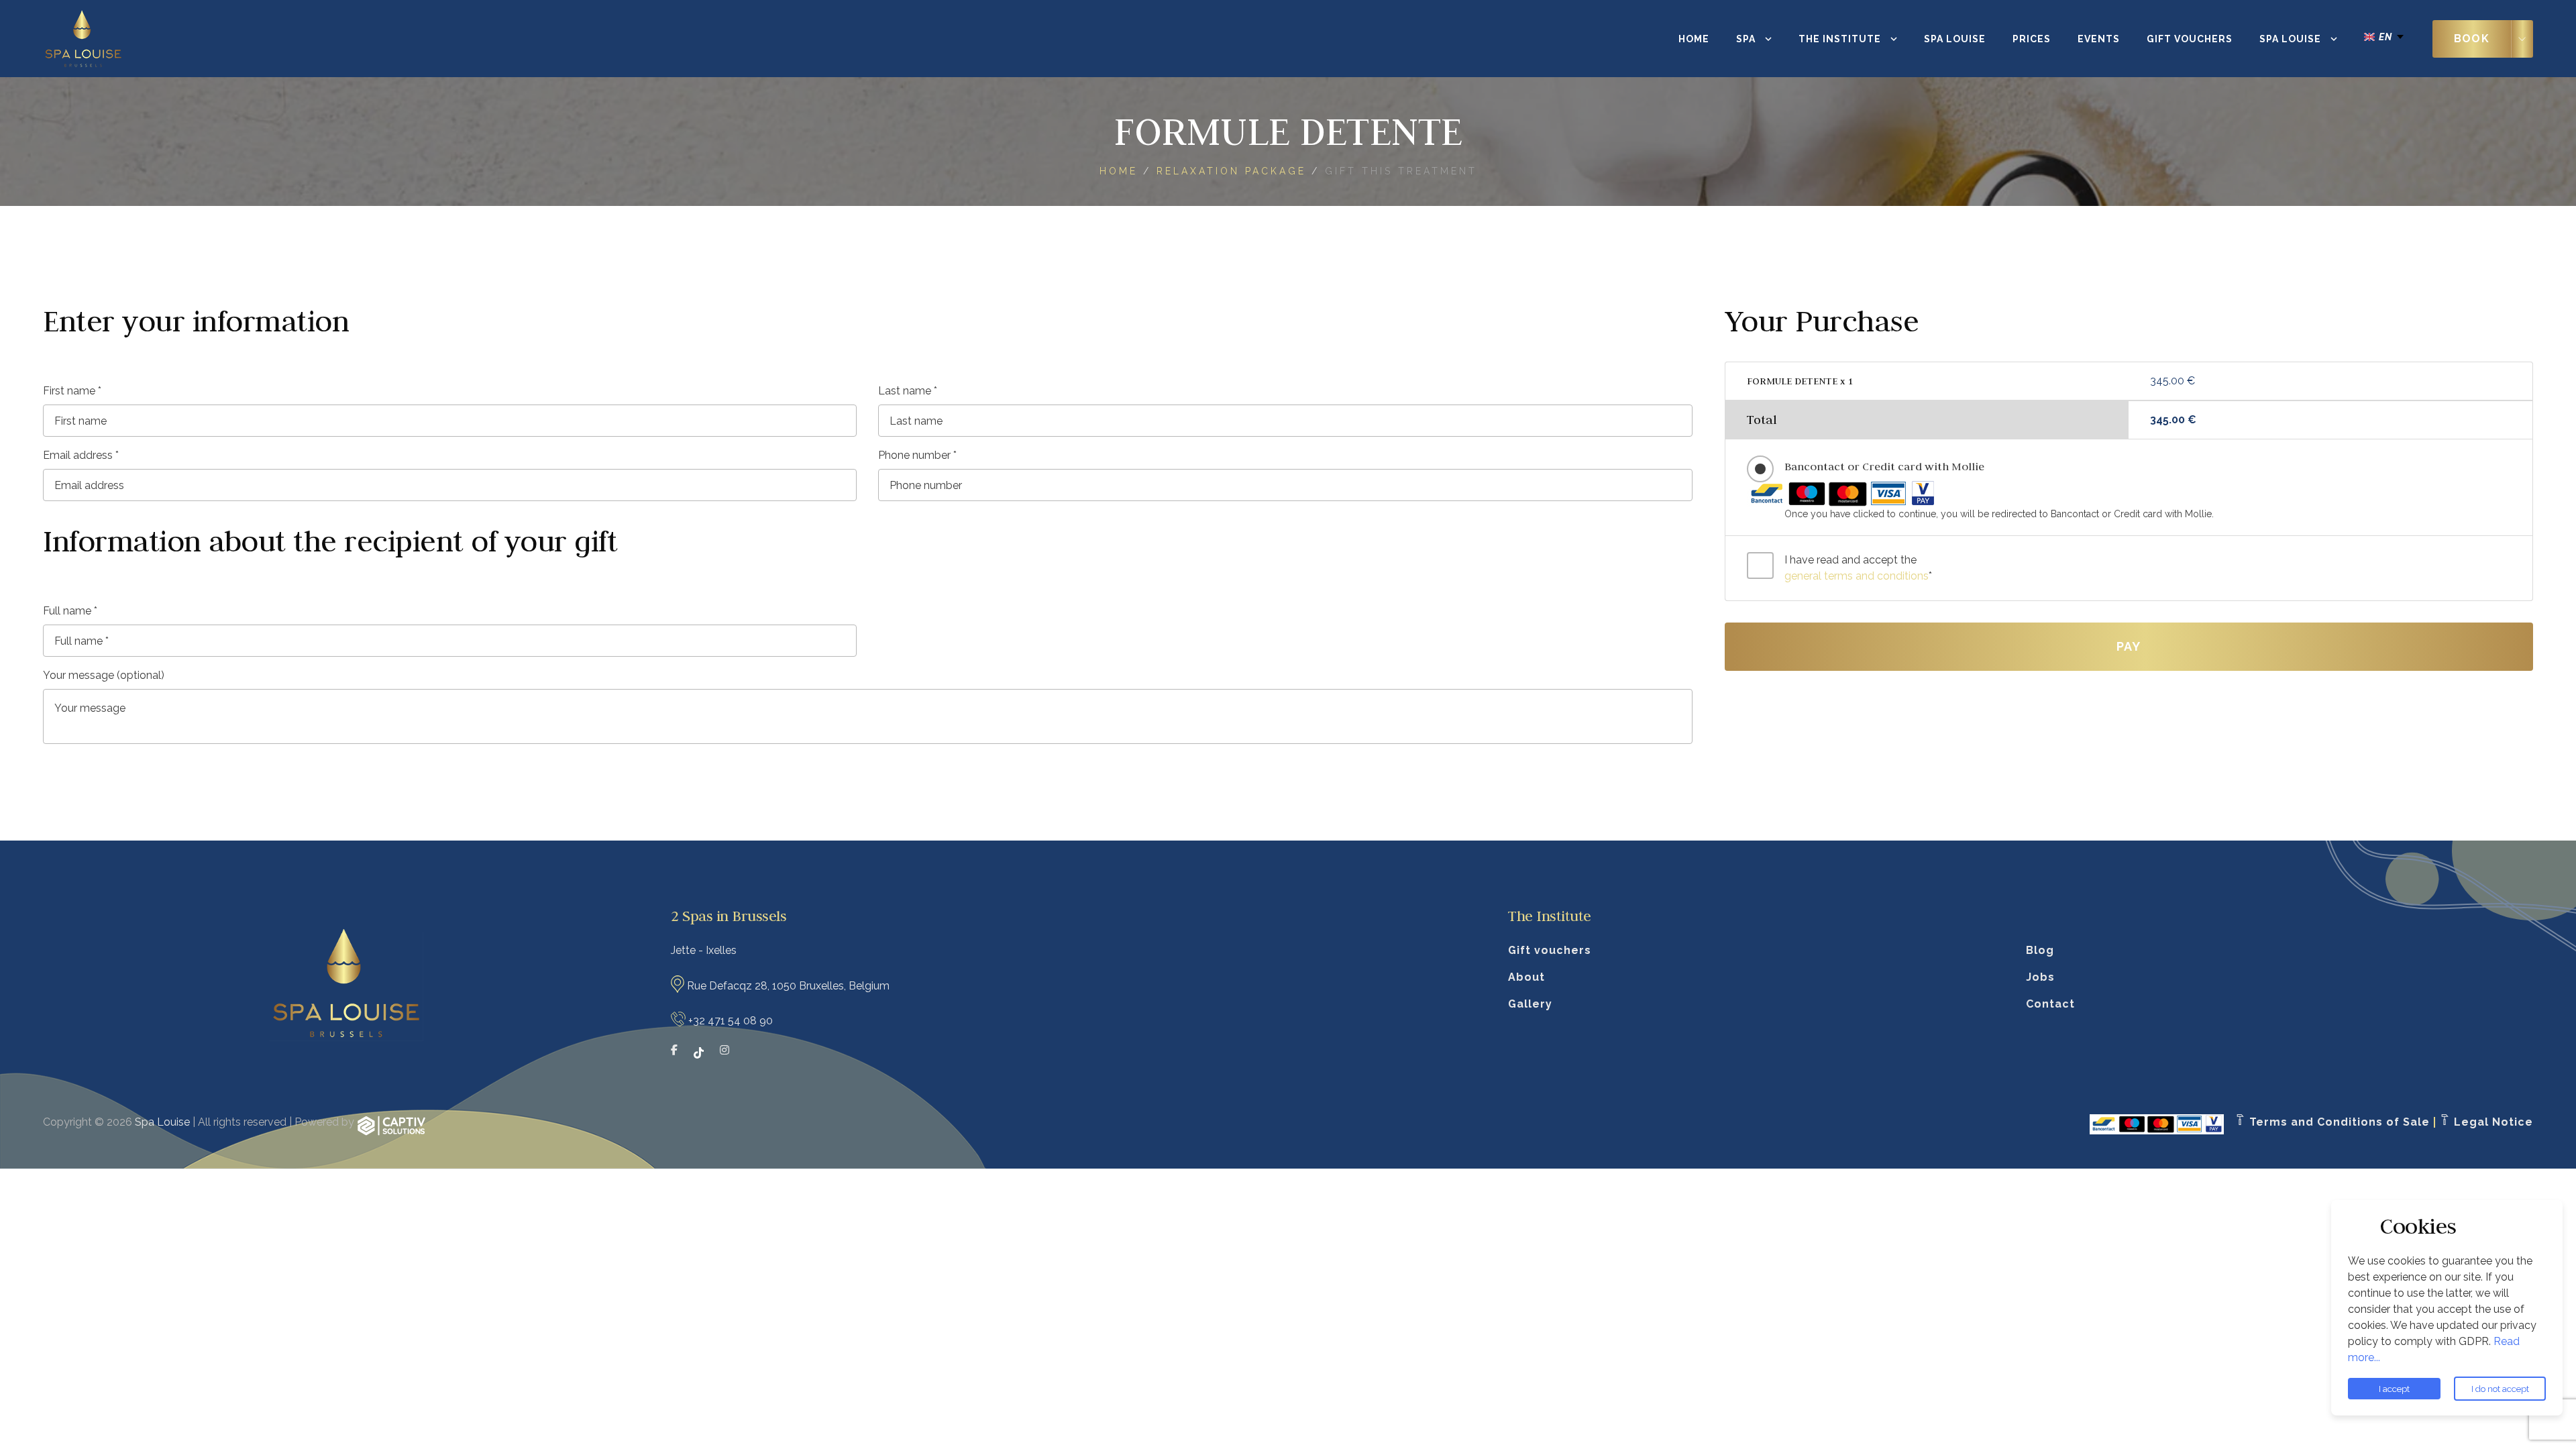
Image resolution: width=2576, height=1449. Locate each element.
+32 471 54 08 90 (731, 1021)
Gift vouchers (2190, 39)
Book (2472, 39)
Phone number (917, 455)
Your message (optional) (104, 675)
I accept (2394, 1389)
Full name (70, 611)
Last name (908, 391)
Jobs (2040, 977)
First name (72, 391)
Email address (81, 455)
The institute (1840, 39)
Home (1694, 39)
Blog (2040, 950)
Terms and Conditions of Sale (2338, 1122)
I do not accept (2500, 1389)
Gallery (1530, 1004)
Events (2099, 39)
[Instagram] (724, 1053)
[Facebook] (674, 1053)
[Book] (2522, 39)
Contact (2050, 1004)
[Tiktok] (699, 1053)
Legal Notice (2492, 1122)
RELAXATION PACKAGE (1231, 171)
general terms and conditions (1857, 576)
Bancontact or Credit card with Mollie (1884, 466)
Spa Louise (1955, 39)
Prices (2032, 39)
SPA (1746, 39)
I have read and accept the (1858, 568)
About (1526, 977)
